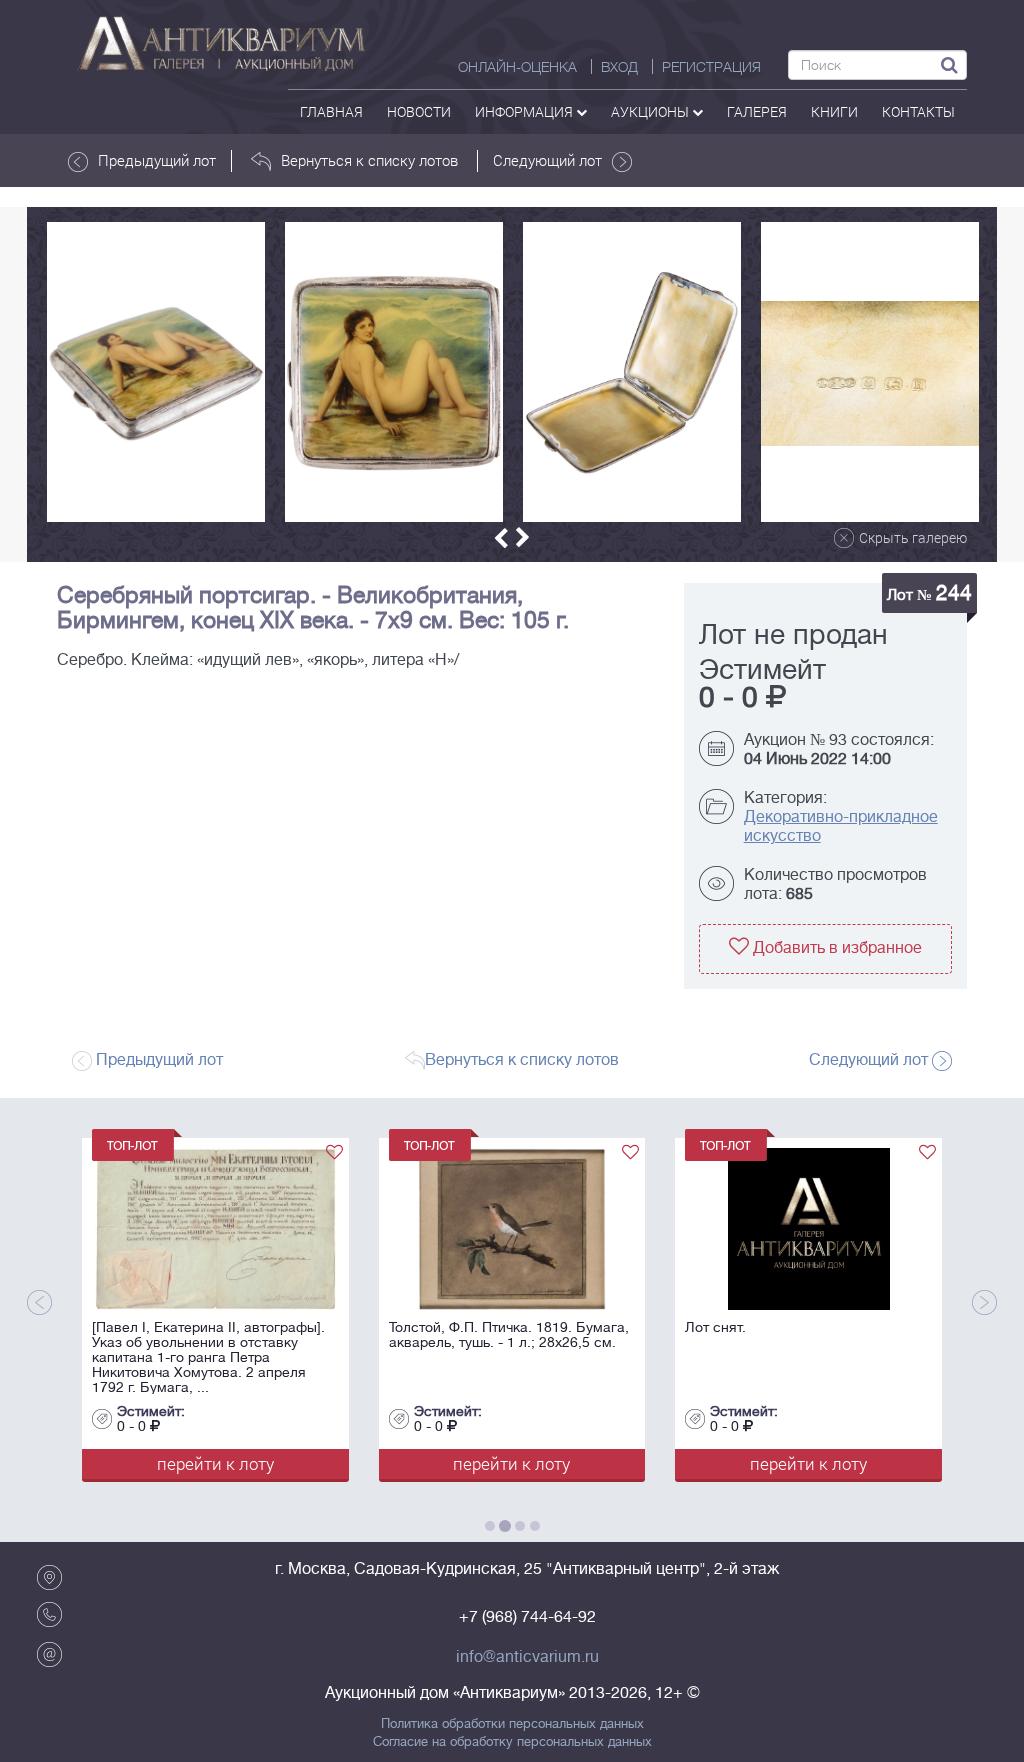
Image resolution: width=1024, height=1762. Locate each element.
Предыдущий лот (157, 160)
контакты (918, 111)
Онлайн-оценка (517, 67)
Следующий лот (547, 160)
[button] (501, 538)
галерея (757, 111)
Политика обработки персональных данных (512, 1724)
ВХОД (619, 67)
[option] (156, 372)
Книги (834, 111)
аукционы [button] (651, 111)
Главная (331, 111)
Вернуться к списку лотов (369, 160)
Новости (419, 111)
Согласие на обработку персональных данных (512, 1742)
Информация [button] (525, 111)
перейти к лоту (192, 1463)
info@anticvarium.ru (527, 1657)
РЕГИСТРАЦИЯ (711, 67)
